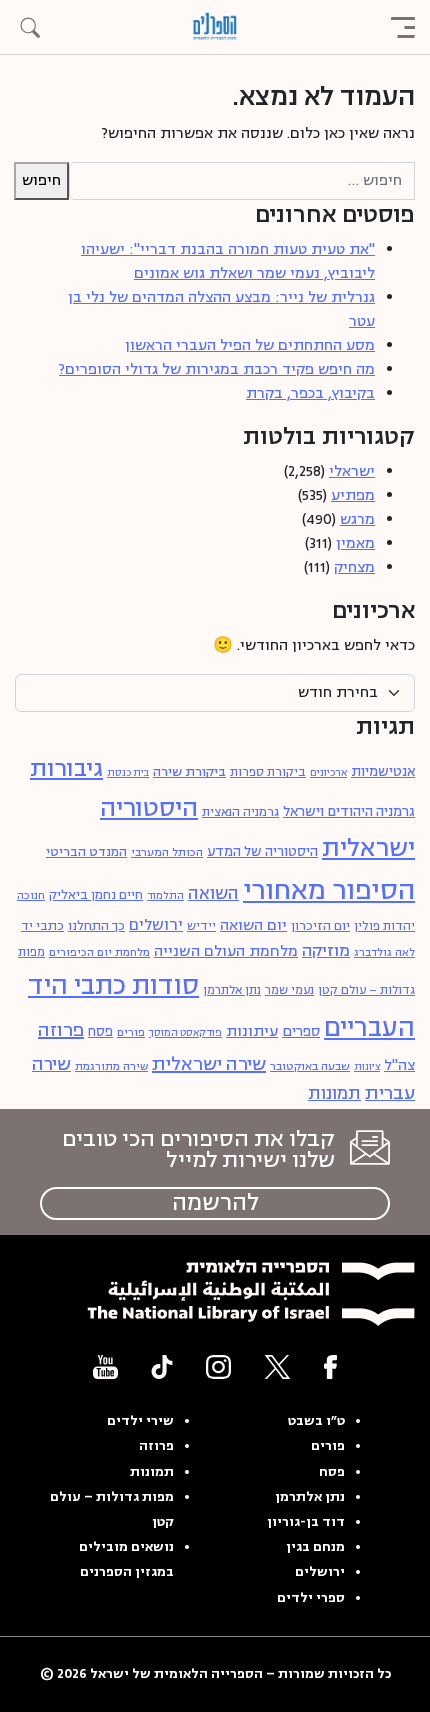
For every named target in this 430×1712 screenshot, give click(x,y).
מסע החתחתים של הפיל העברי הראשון (250, 345)
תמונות (334, 1093)
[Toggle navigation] (403, 27)
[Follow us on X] (277, 1366)
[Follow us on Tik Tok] (162, 1366)
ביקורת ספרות (268, 772)
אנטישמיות (383, 771)
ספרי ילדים (311, 1598)
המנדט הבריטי (86, 852)
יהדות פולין (384, 926)
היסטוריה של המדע (262, 851)
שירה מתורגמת (111, 1066)
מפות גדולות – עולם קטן (112, 1509)
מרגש (357, 519)
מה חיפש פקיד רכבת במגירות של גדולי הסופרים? (217, 369)
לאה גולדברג (384, 952)
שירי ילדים (140, 1421)
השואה (213, 893)
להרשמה (215, 1203)
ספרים (301, 1032)
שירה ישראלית (209, 1064)
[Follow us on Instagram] (218, 1366)
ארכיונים (328, 773)
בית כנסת (128, 773)
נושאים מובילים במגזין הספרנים (126, 1559)
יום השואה (253, 925)
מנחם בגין (315, 1547)
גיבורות (66, 768)
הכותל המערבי (167, 852)
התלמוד (165, 895)
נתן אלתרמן (232, 990)
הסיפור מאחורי (329, 890)
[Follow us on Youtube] (105, 1366)
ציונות (367, 1067)
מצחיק (354, 567)
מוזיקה (326, 951)
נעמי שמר (289, 990)
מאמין (355, 543)
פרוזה (61, 1030)
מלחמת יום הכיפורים (99, 952)
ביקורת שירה (189, 771)
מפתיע (353, 495)
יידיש (201, 926)
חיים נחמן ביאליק (96, 895)
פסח (100, 1031)
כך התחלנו (96, 926)
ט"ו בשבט (316, 1421)
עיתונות (252, 1031)
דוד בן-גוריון (306, 1522)
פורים (131, 1032)
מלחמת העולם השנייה (226, 951)
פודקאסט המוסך (185, 1033)
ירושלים (156, 925)
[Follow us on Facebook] (330, 1366)
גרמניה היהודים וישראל (349, 811)
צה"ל (399, 1065)
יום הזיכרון (320, 926)
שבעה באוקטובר (310, 1066)
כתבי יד (42, 926)
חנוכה (31, 895)
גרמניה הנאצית (240, 812)
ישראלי (352, 471)
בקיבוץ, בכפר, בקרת (310, 393)
